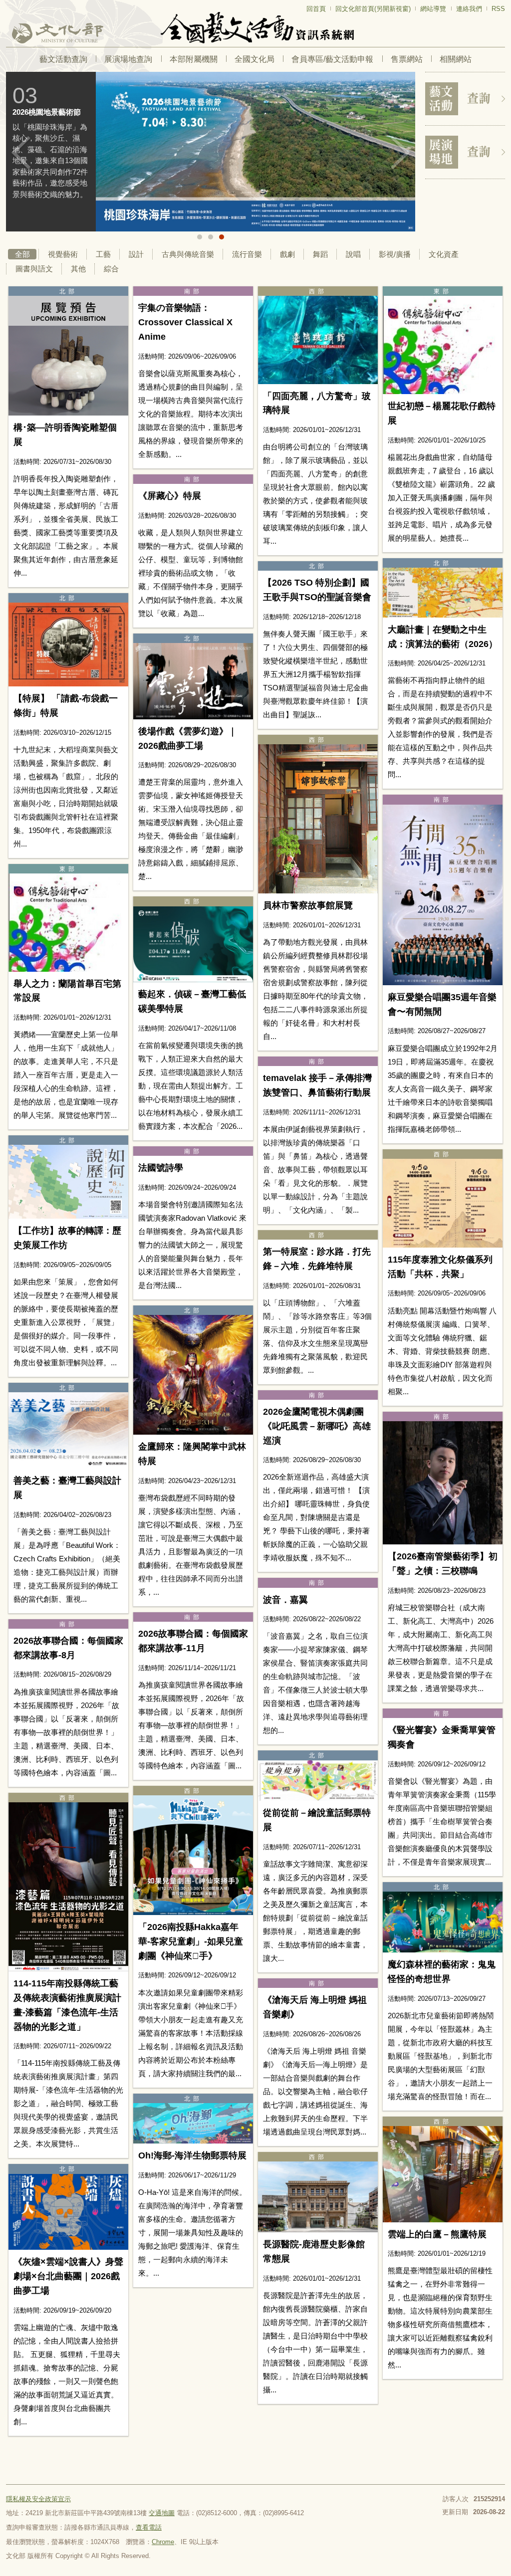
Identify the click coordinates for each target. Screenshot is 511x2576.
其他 (78, 269)
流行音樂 (247, 254)
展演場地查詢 (128, 59)
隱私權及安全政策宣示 (38, 2499)
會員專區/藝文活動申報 (332, 59)
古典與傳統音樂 (188, 254)
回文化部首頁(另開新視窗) (373, 9)
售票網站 (407, 59)
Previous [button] (21, 153)
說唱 (353, 254)
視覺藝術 (63, 254)
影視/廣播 (395, 254)
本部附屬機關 (194, 59)
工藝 (103, 254)
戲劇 (287, 254)
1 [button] (200, 237)
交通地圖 (162, 2513)
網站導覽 (433, 9)
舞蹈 (320, 254)
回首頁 (316, 9)
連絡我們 (469, 9)
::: (9, 4)
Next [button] (400, 153)
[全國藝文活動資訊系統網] (255, 28)
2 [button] (211, 237)
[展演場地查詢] (465, 152)
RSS (498, 9)
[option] (211, 152)
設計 (136, 254)
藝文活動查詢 (63, 59)
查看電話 (149, 2527)
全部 (22, 254)
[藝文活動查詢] (465, 99)
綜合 (111, 269)
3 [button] (222, 237)
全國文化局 (255, 59)
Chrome (163, 2542)
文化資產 (444, 254)
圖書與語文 (34, 269)
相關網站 (456, 59)
